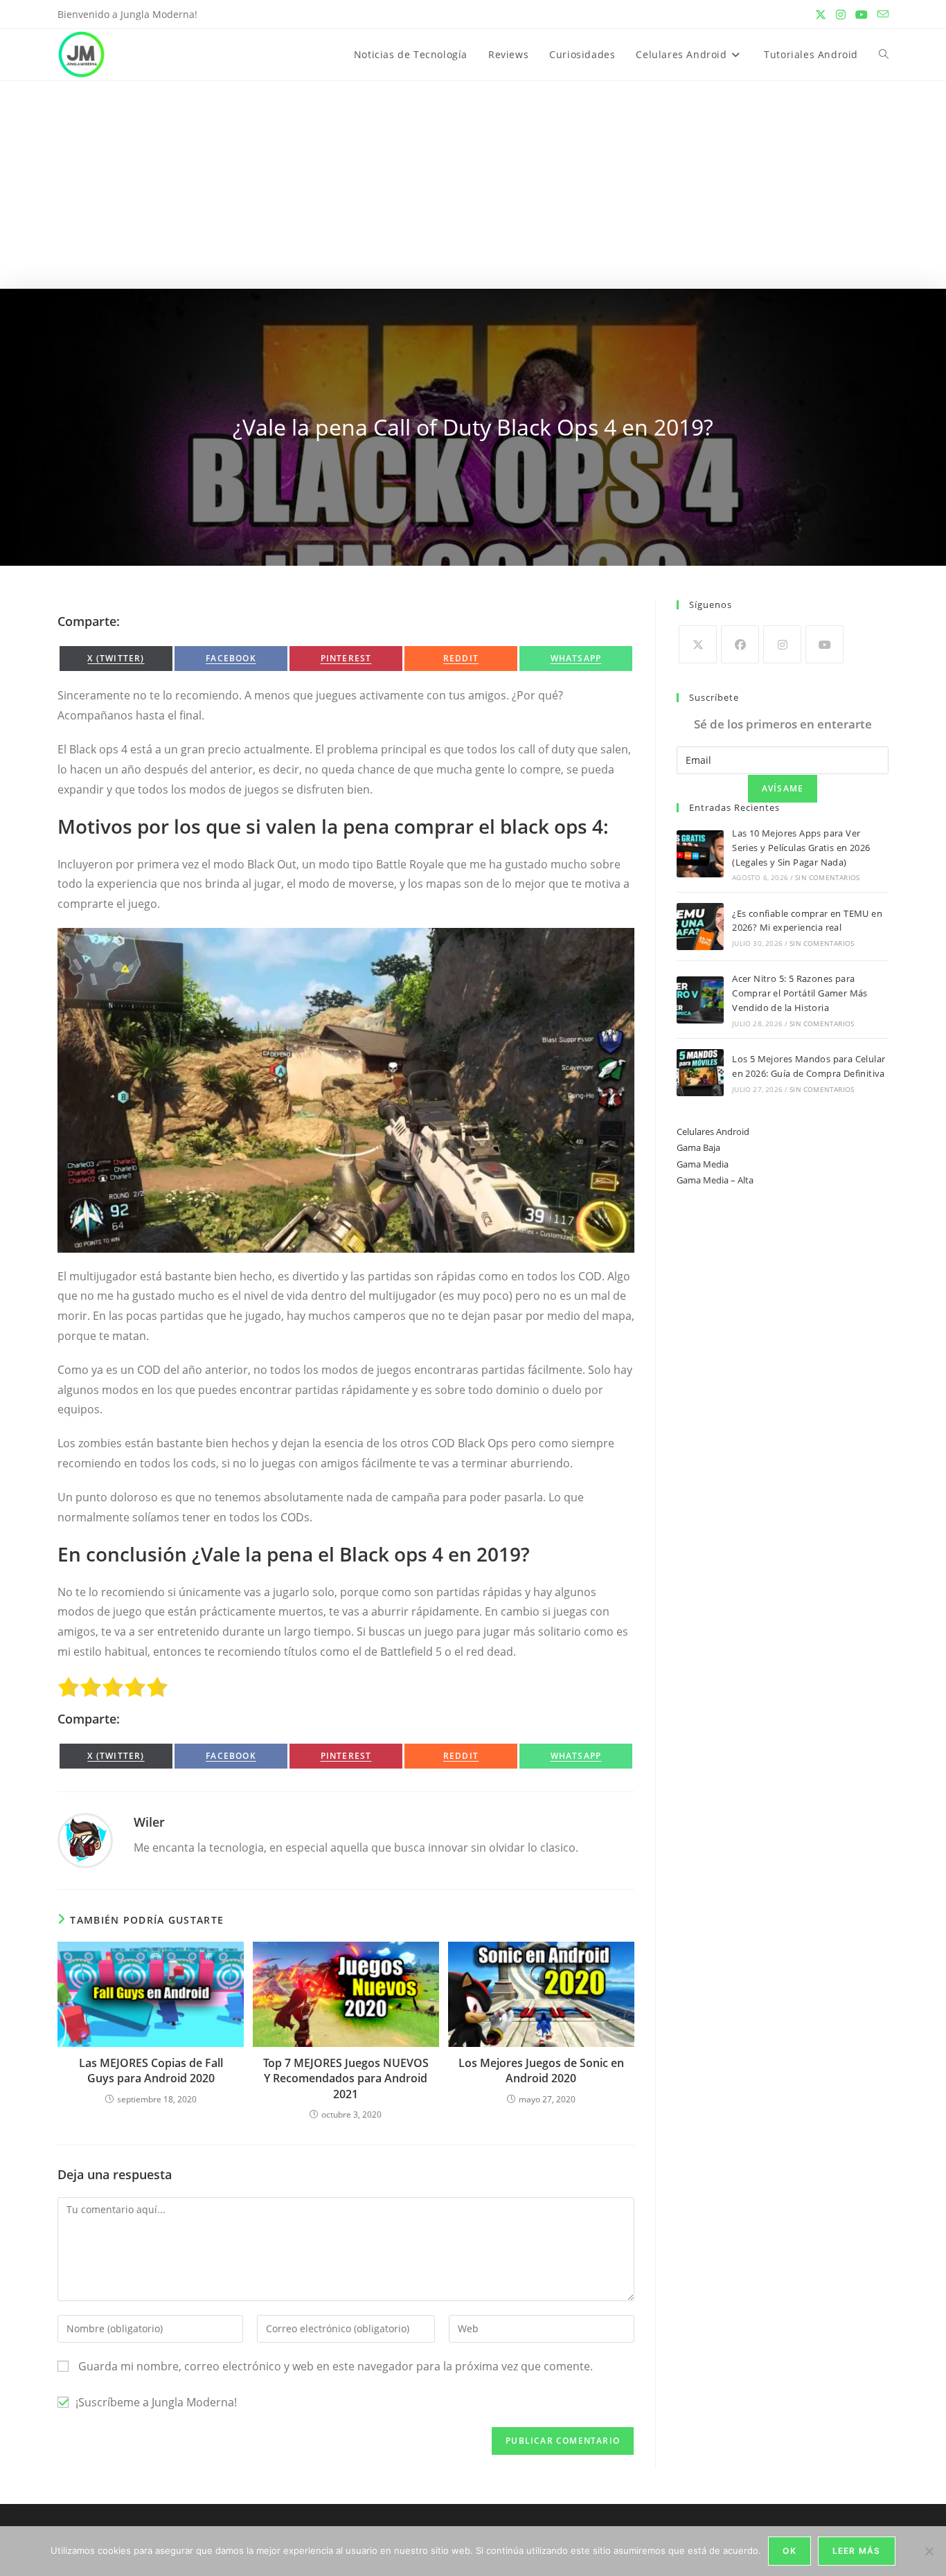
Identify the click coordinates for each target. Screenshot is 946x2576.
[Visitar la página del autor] (85, 1839)
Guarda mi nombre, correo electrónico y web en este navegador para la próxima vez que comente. (336, 2366)
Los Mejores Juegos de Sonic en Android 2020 (541, 2070)
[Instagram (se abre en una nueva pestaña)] (841, 15)
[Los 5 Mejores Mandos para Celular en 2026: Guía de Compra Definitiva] (700, 1073)
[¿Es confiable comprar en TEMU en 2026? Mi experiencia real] (700, 927)
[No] (929, 2551)
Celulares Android (713, 1132)
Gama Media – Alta (715, 1180)
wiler (149, 1822)
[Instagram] (782, 644)
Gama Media (703, 1164)
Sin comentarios (827, 877)
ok (789, 2551)
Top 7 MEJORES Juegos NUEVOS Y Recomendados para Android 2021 (346, 2078)
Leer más (857, 2551)
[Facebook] (740, 644)
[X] (698, 644)
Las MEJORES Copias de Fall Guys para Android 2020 (151, 2070)
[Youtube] (824, 644)
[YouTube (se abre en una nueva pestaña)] (862, 15)
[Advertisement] (473, 185)
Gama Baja (698, 1147)
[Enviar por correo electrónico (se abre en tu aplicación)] (881, 15)
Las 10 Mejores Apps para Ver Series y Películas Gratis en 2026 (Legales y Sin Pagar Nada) (801, 848)
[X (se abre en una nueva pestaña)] (821, 15)
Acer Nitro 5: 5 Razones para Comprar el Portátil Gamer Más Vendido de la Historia (800, 993)
